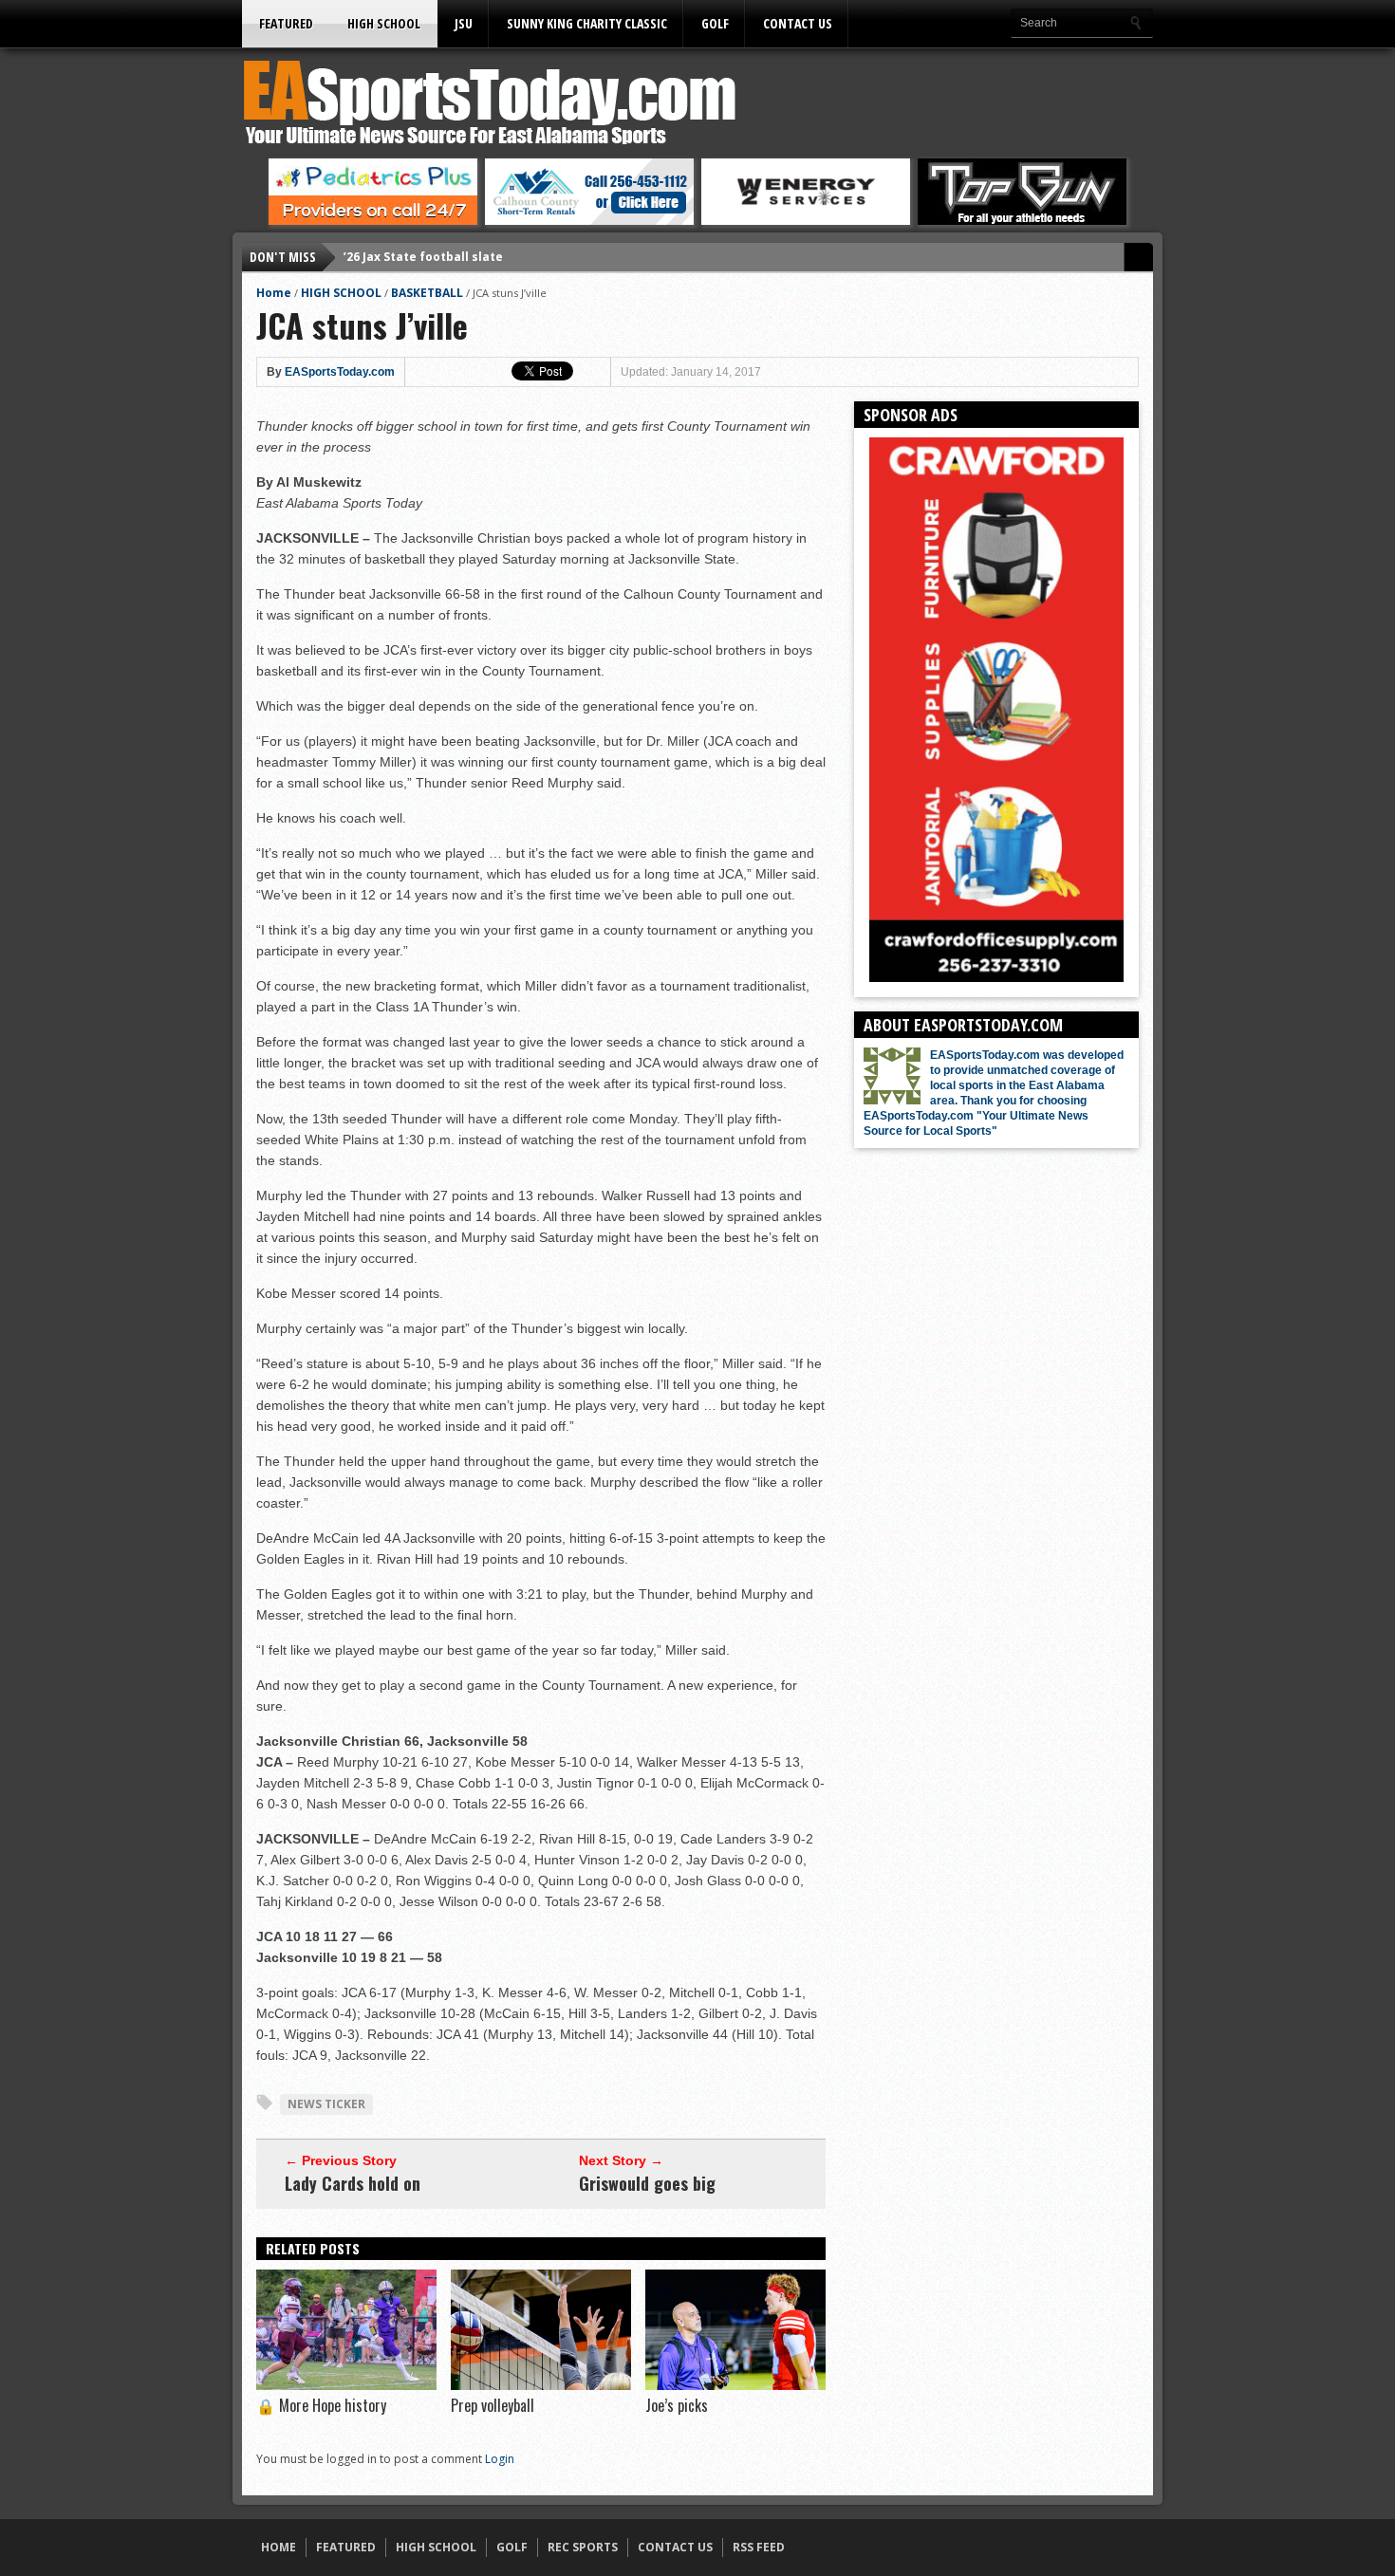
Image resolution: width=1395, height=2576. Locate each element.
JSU (464, 23)
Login (500, 2459)
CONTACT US (798, 23)
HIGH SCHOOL (384, 23)
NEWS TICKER (326, 2104)
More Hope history (321, 2405)
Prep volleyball (493, 2405)
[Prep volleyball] (541, 2385)
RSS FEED (759, 2547)
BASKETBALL (427, 293)
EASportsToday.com (340, 372)
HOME (279, 2547)
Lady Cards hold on (353, 2183)
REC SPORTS (583, 2547)
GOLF (715, 23)
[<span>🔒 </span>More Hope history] (346, 2385)
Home (274, 293)
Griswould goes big (647, 2183)
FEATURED (286, 23)
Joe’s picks (677, 2405)
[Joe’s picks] (735, 2385)
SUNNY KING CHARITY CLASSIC (587, 23)
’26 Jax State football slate (423, 257)
